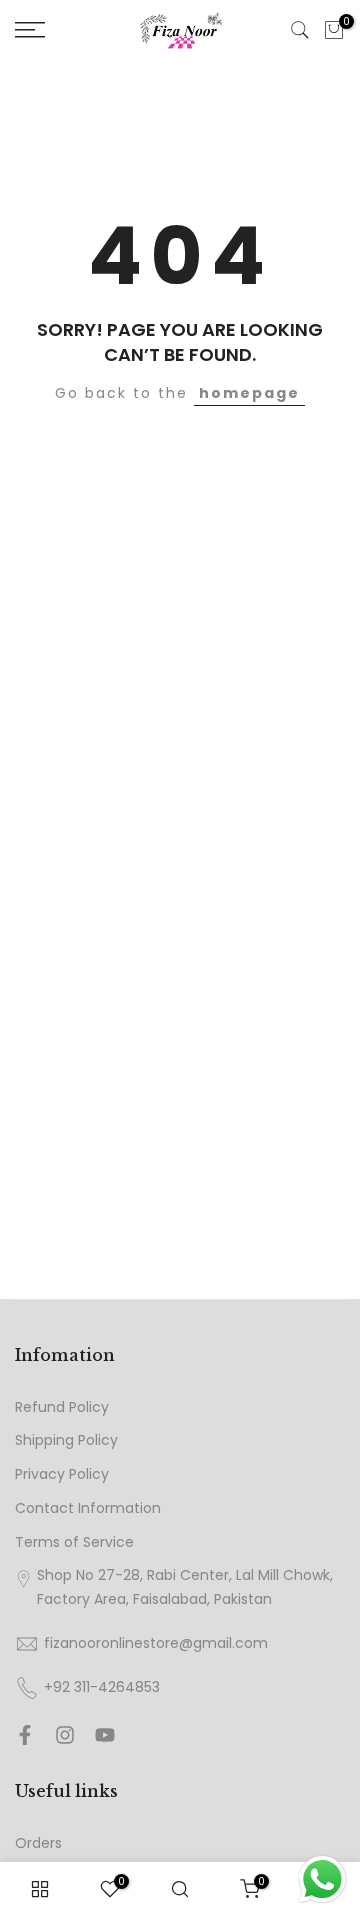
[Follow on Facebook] (25, 1735)
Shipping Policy (66, 1440)
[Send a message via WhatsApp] (322, 1879)
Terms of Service (74, 1542)
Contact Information (88, 1508)
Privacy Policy (62, 1474)
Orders (38, 1843)
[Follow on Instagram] (65, 1735)
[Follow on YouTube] (105, 1735)
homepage (249, 393)
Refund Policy (62, 1407)
